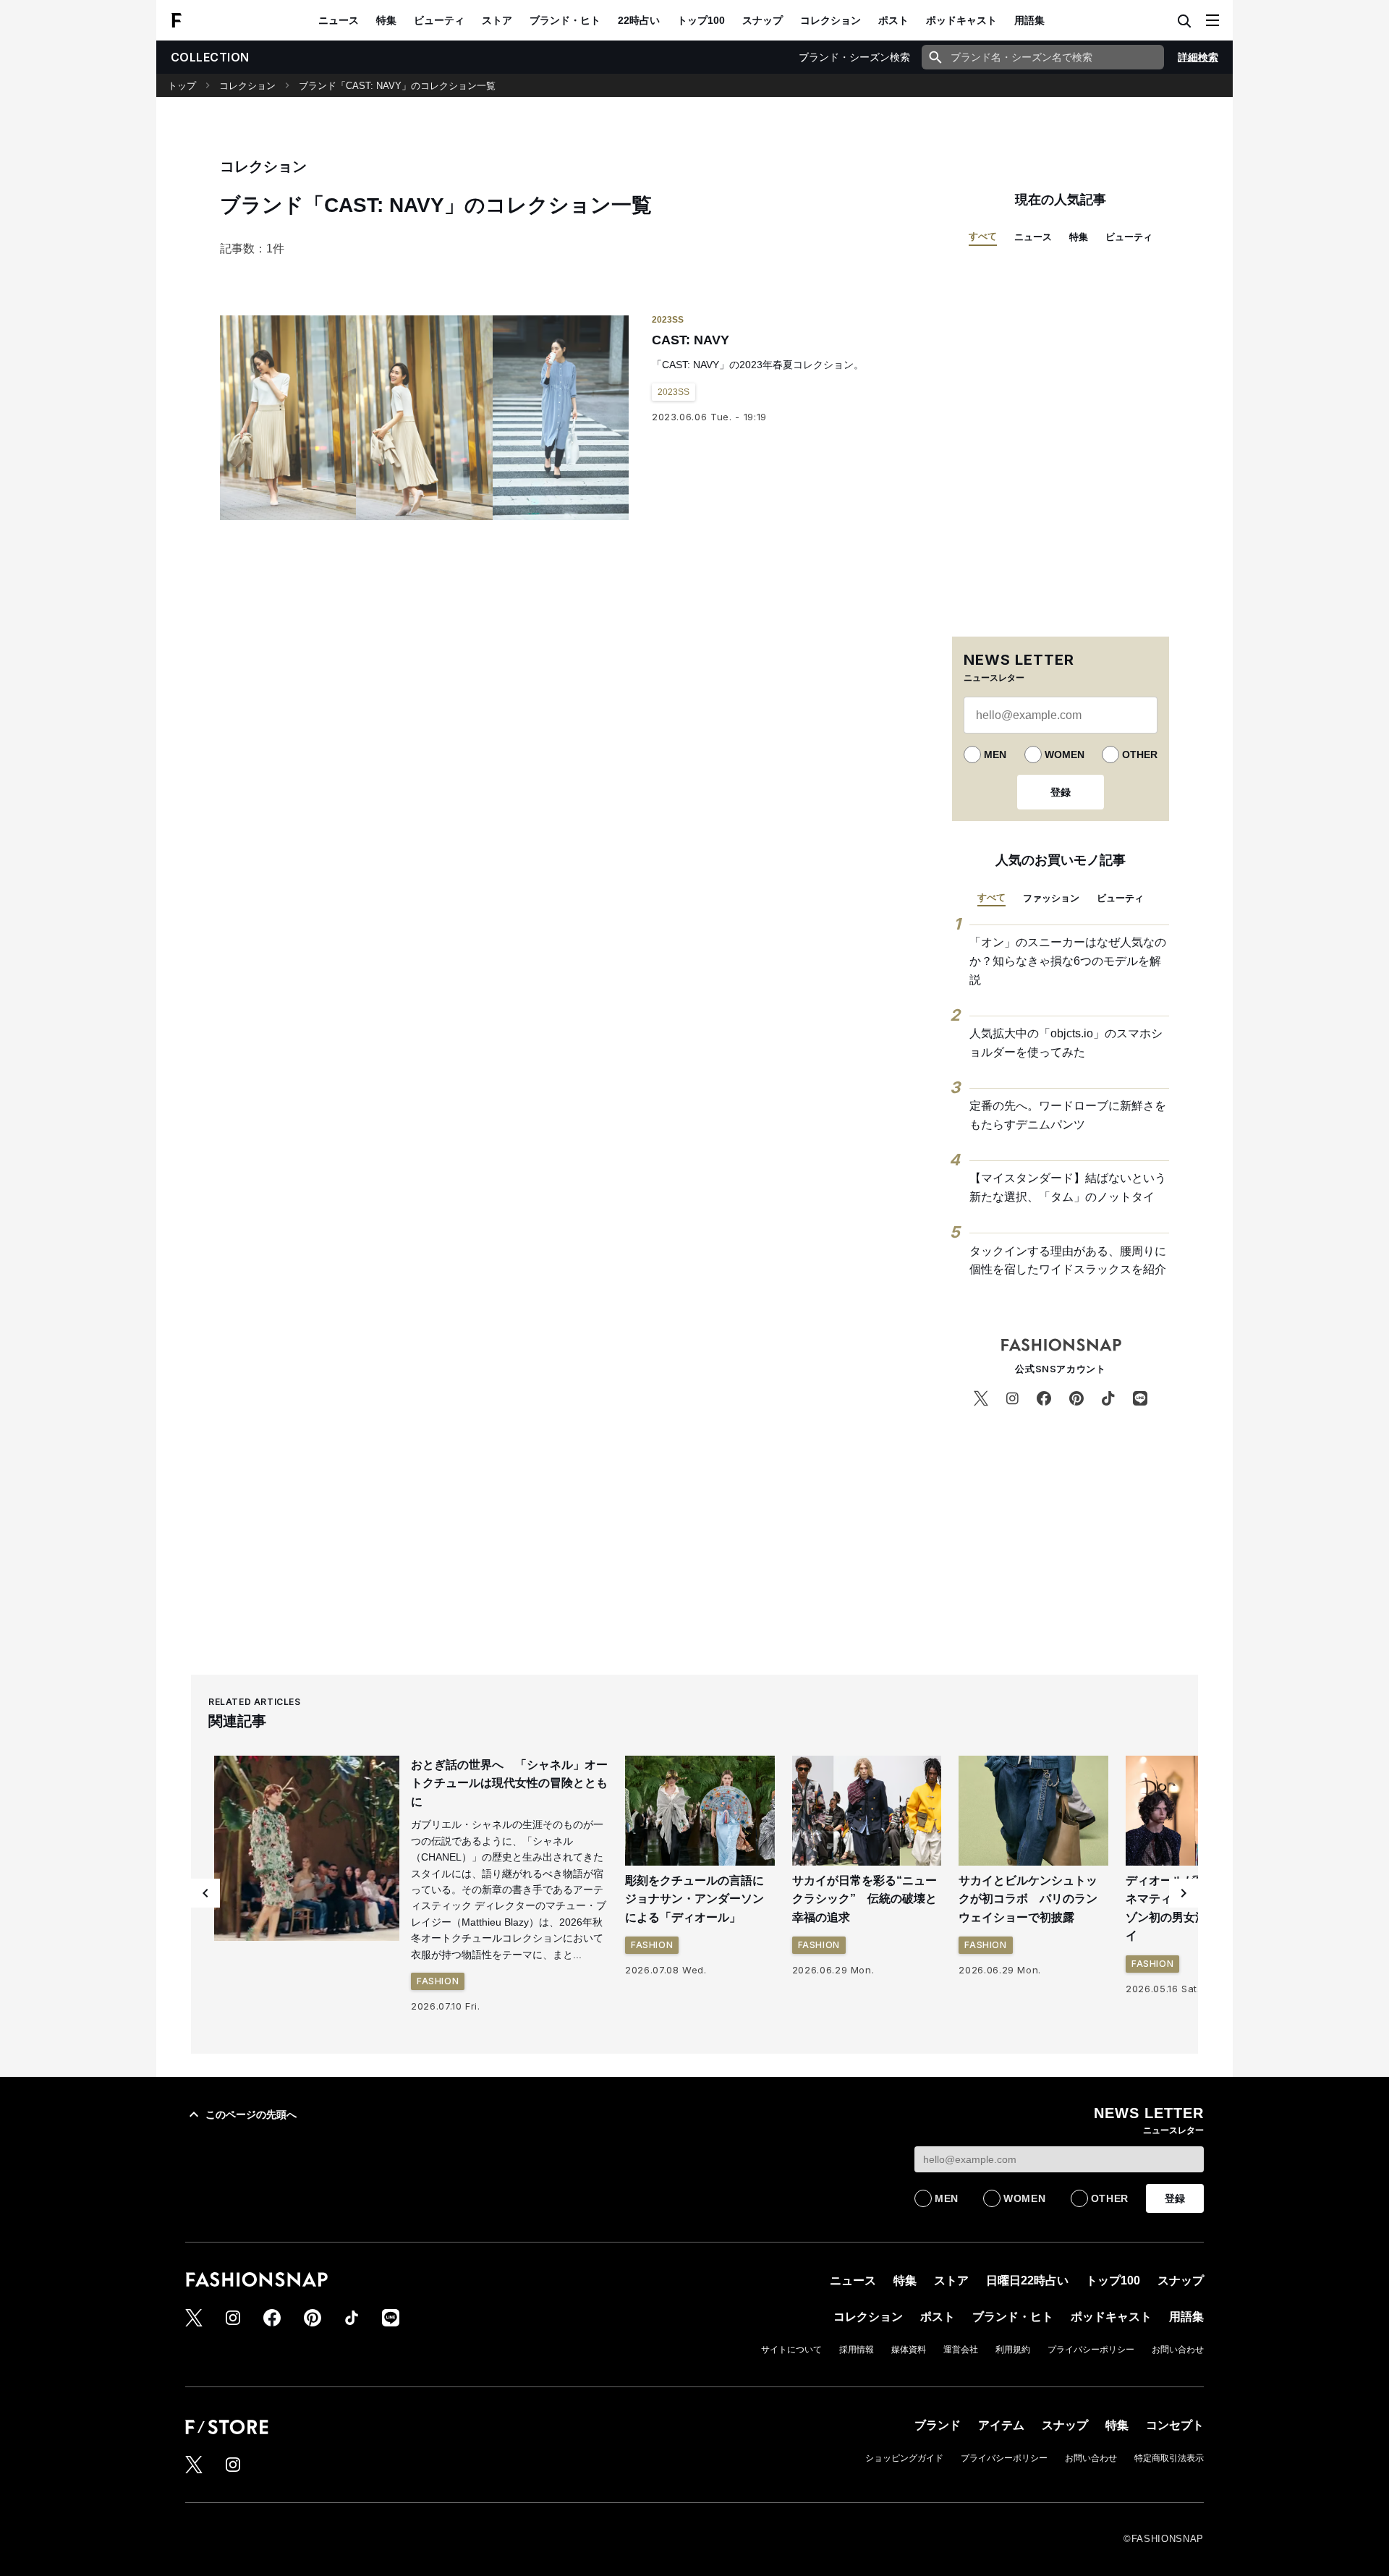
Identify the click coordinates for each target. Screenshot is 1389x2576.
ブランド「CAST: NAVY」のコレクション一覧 (397, 86)
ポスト (893, 20)
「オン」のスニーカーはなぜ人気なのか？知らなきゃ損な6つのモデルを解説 (1068, 961)
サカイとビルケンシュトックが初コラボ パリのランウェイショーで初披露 (1028, 1899)
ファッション (1051, 898)
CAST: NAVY (691, 340)
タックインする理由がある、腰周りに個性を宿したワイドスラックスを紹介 (1068, 1261)
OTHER (1140, 754)
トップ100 (701, 20)
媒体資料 (909, 2350)
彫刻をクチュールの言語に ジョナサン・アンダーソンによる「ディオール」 (700, 1899)
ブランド (938, 2425)
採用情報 (857, 2350)
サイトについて (791, 2350)
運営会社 (961, 2350)
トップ (182, 86)
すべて (983, 236)
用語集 (1029, 20)
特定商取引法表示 (1169, 2458)
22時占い (639, 20)
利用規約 (1013, 2350)
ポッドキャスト (961, 20)
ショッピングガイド (904, 2458)
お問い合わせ (1178, 2350)
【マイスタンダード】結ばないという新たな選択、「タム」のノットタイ (1068, 1187)
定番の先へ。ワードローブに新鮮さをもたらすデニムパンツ (1068, 1115)
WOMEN (1065, 754)
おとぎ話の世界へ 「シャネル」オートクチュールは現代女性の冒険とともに (509, 1783)
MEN (995, 754)
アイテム (1001, 2425)
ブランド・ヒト (565, 20)
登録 (1061, 792)
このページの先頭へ (251, 2114)
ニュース (339, 20)
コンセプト (1175, 2425)
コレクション (831, 20)
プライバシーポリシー (1091, 2350)
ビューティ (439, 20)
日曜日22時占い (1027, 2280)
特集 (386, 20)
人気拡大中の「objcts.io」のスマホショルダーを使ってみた (1066, 1043)
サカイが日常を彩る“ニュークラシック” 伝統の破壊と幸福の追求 (865, 1899)
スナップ (763, 20)
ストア (497, 20)
